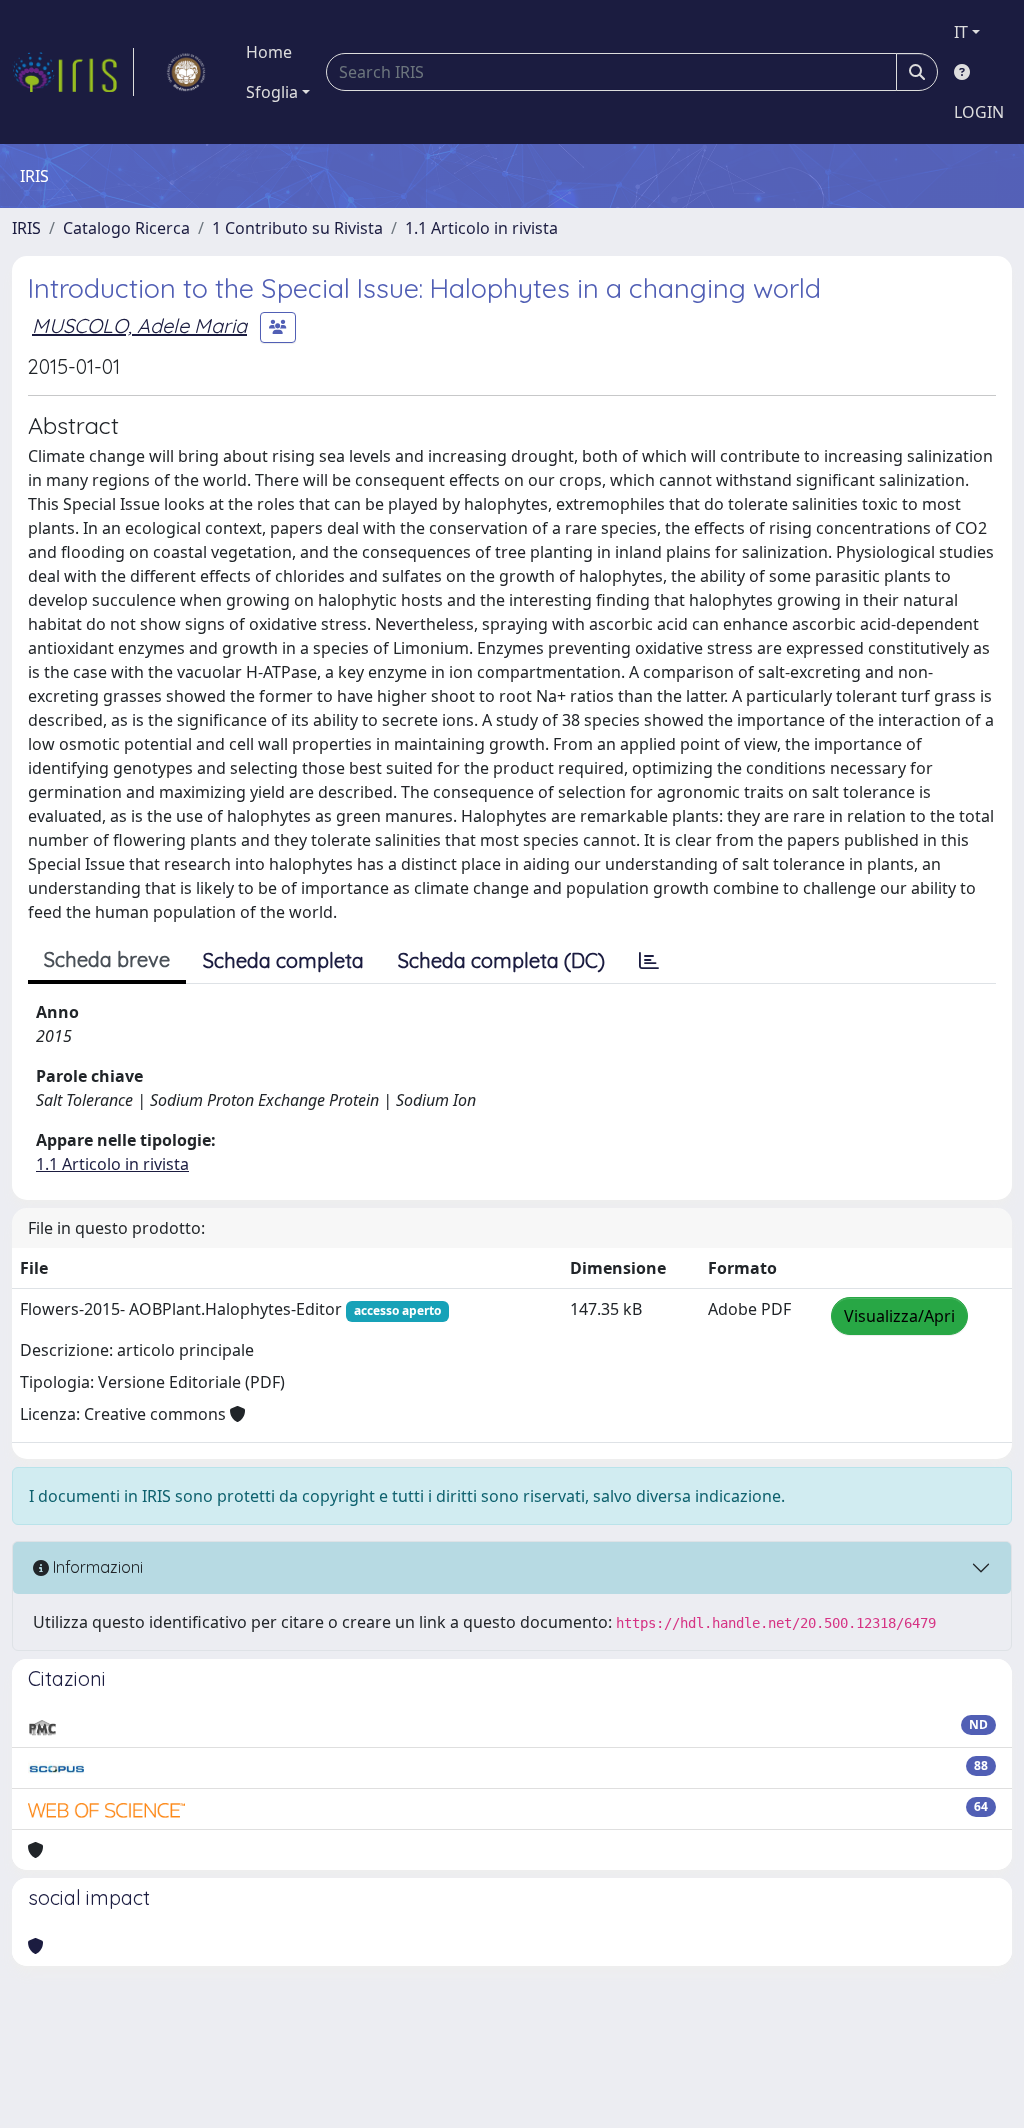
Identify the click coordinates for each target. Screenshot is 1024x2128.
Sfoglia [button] (272, 92)
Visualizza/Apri (899, 1316)
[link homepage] (73, 72)
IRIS (26, 228)
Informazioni (96, 1567)
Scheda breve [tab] (107, 959)
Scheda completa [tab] (283, 960)
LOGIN (979, 112)
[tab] (649, 961)
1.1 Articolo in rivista (481, 228)
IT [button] (961, 32)
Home (269, 52)
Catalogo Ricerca (126, 228)
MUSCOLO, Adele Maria (139, 325)
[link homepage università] (186, 72)
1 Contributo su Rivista (297, 228)
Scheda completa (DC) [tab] (501, 960)
